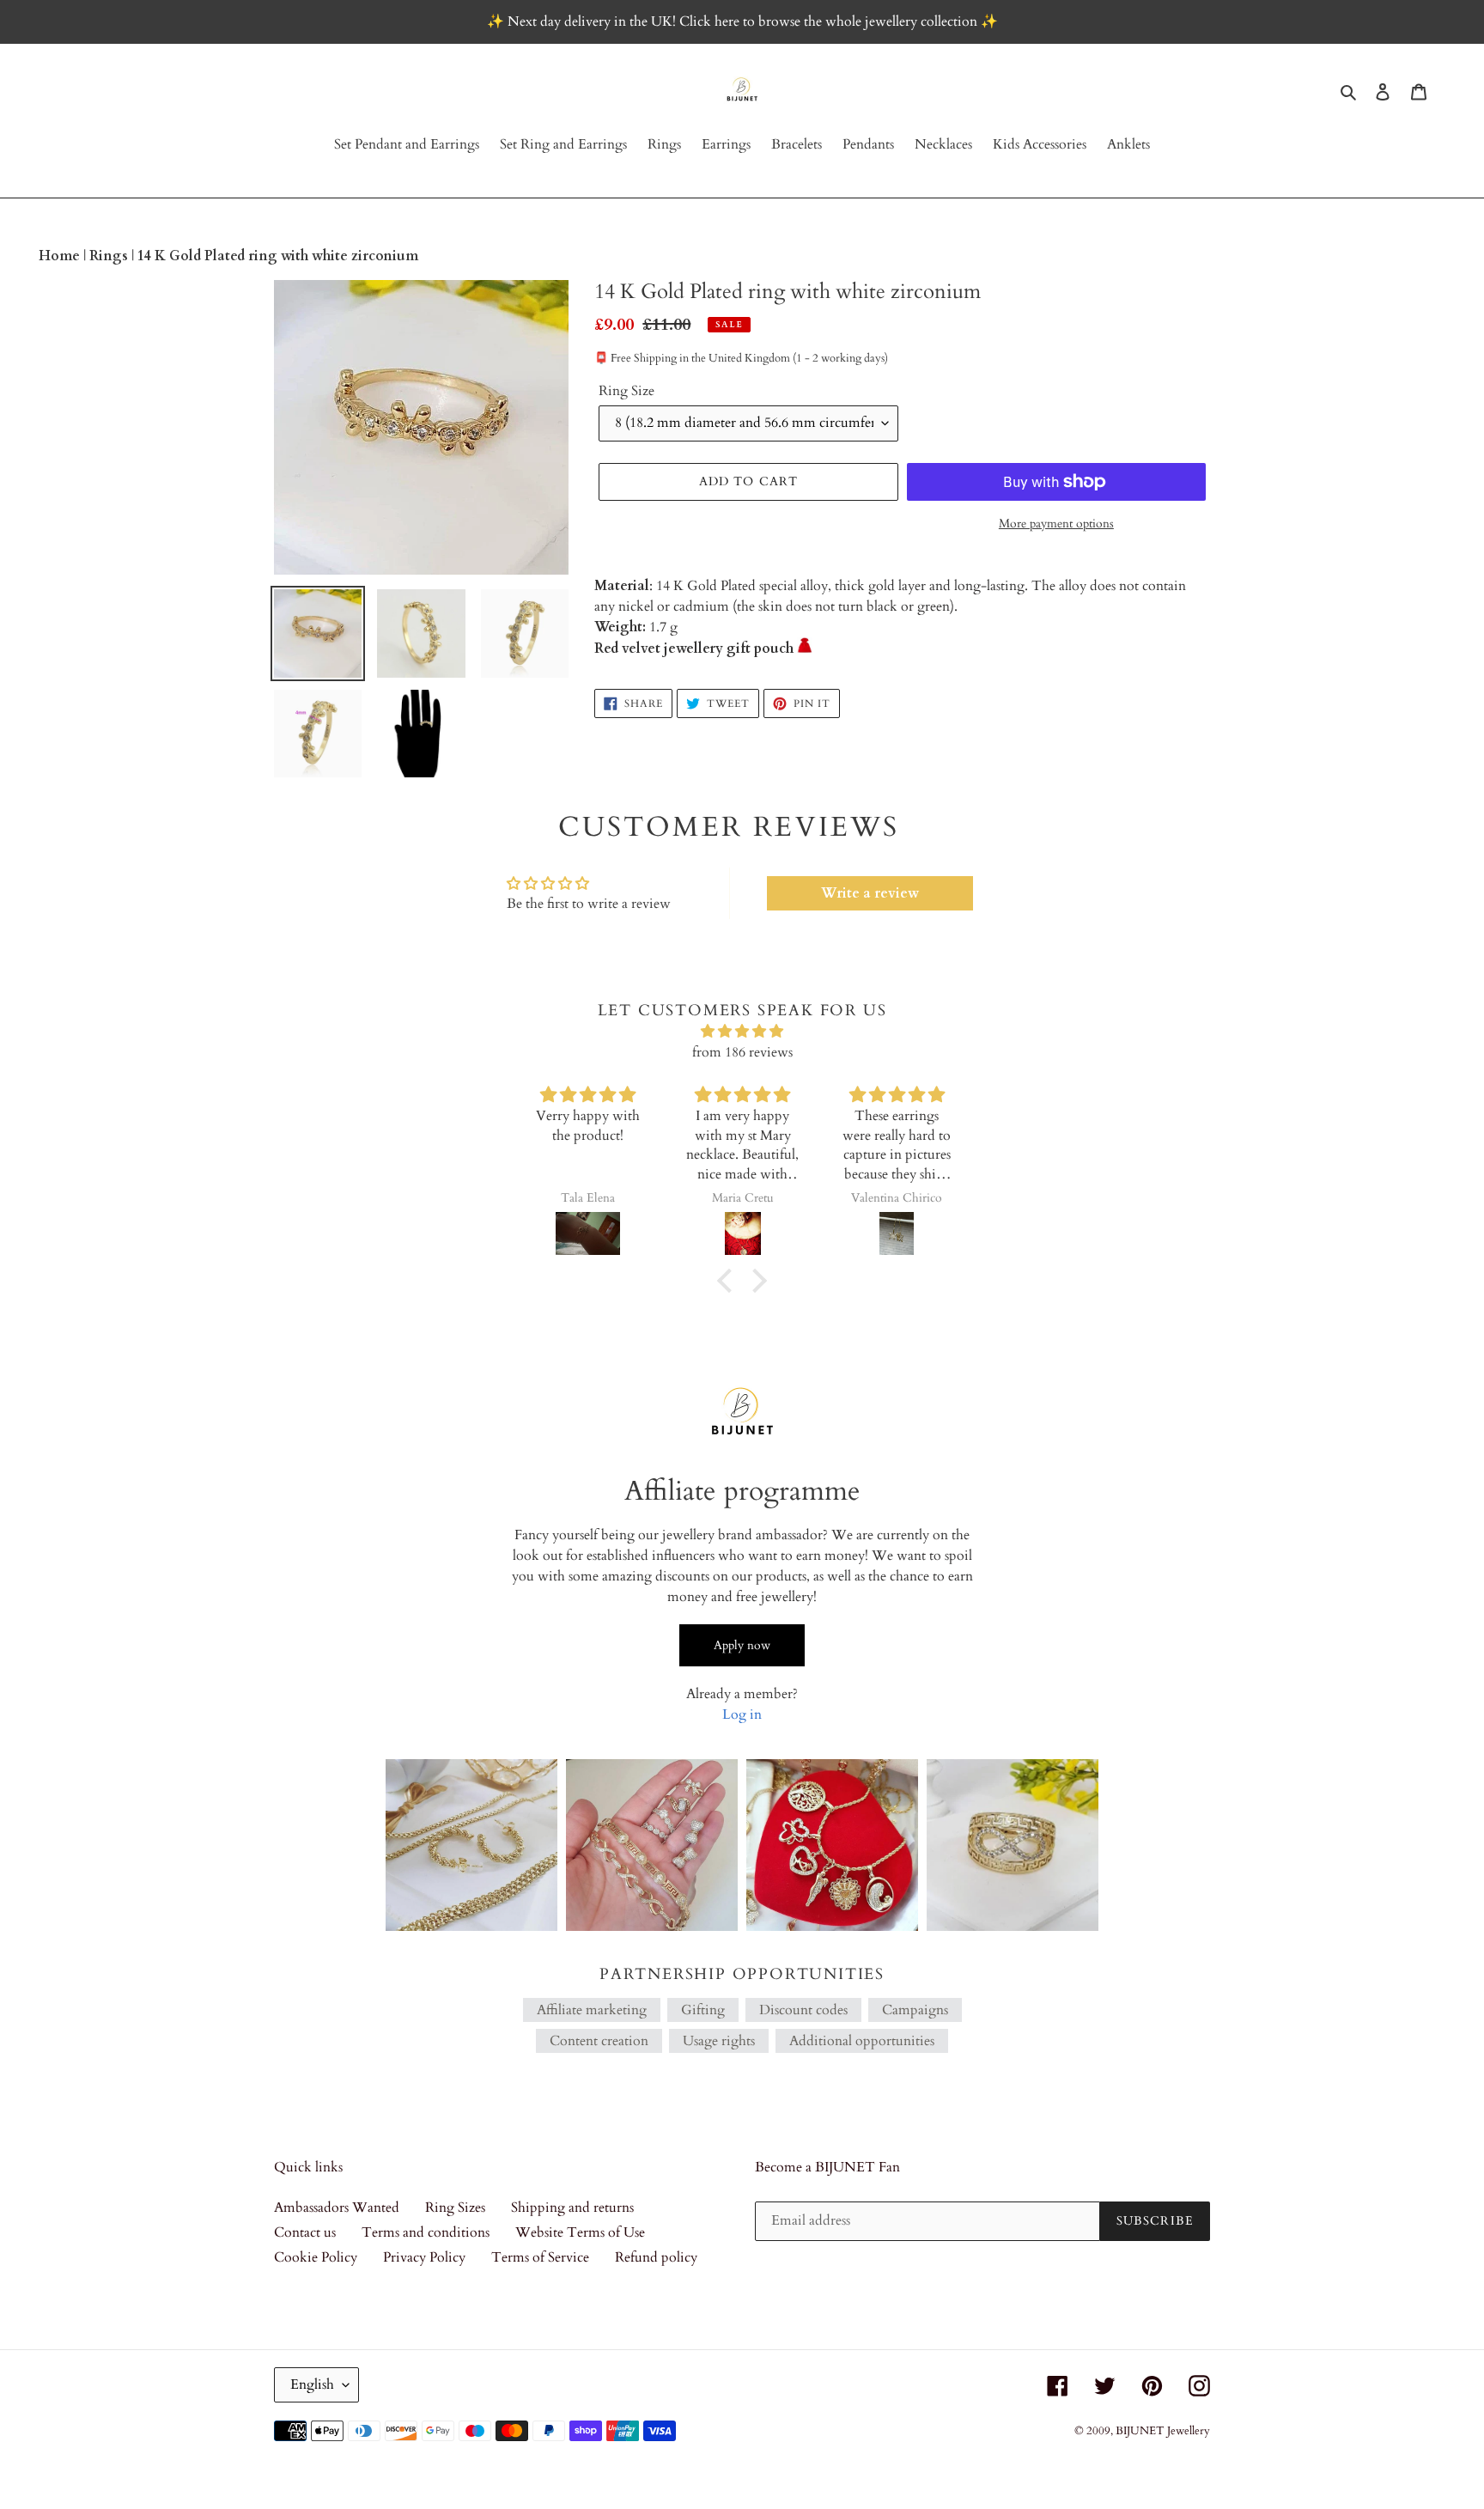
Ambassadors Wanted (337, 2208)
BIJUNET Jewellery (1163, 2431)
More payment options (1056, 524)
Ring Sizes (455, 2208)
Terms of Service (540, 2257)
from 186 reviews (742, 1052)
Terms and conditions (426, 2232)
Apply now (742, 1645)
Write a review (870, 893)
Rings (110, 256)
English (312, 2384)
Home (61, 256)
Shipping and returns (572, 2208)
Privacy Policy (424, 2257)
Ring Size (626, 391)
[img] (742, 1031)
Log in (742, 1714)
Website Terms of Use (580, 2232)
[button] (729, 1280)
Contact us (305, 2232)
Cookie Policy (316, 2257)
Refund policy (656, 2257)
